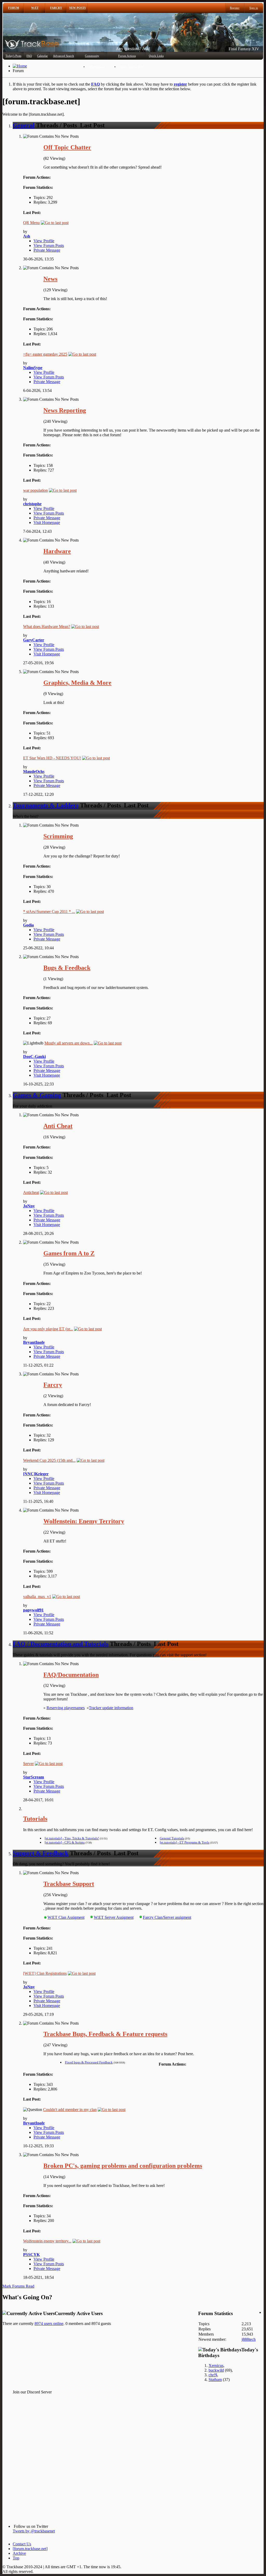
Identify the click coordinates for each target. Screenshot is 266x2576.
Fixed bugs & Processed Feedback (89, 2062)
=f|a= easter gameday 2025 (45, 354)
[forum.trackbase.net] (30, 2549)
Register (235, 8)
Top (16, 2558)
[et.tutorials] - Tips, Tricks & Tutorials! (72, 1838)
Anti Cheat (58, 1126)
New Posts (77, 8)
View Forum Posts (49, 245)
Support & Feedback (41, 1853)
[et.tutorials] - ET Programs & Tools (185, 1842)
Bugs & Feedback (67, 968)
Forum (14, 8)
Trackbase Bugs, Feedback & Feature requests (105, 2034)
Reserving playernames (66, 1708)
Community (92, 56)
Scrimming (58, 836)
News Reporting (65, 410)
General (24, 125)
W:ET (35, 8)
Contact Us (22, 2544)
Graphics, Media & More (77, 683)
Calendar (42, 56)
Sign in (254, 8)
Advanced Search (64, 56)
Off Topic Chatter (67, 147)
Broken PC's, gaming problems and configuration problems (123, 2166)
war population (35, 490)
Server (28, 1764)
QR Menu (31, 223)
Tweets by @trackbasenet (34, 2531)
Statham (215, 2380)
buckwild (216, 2370)
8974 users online (49, 2324)
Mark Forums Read (132, 66)
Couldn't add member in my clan (70, 2110)
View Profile (44, 241)
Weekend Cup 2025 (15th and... (49, 1460)
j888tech (249, 2339)
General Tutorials (172, 1838)
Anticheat (31, 1192)
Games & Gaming (37, 1095)
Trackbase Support (69, 1884)
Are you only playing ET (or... (48, 1329)
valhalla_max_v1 (37, 1597)
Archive (19, 2553)
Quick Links (156, 56)
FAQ (29, 56)
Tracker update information (111, 1708)
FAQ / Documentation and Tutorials (61, 1644)
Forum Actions (127, 56)
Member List (97, 66)
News (50, 279)
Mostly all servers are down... (69, 1043)
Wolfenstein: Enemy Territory (84, 1521)
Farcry (56, 8)
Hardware (57, 551)
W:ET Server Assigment (114, 1917)
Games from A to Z (69, 1253)
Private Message (47, 250)
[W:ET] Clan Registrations (45, 1973)
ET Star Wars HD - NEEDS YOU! (52, 758)
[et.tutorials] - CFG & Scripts (65, 1842)
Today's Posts (13, 56)
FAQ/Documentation (71, 1675)
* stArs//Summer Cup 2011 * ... (49, 912)
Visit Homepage (47, 522)
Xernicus (216, 2366)
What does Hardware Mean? (47, 626)
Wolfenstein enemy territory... (47, 2241)
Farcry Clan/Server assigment (167, 1917)
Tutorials (35, 1819)
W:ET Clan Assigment (66, 1917)
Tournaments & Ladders (46, 805)
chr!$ (213, 2375)
